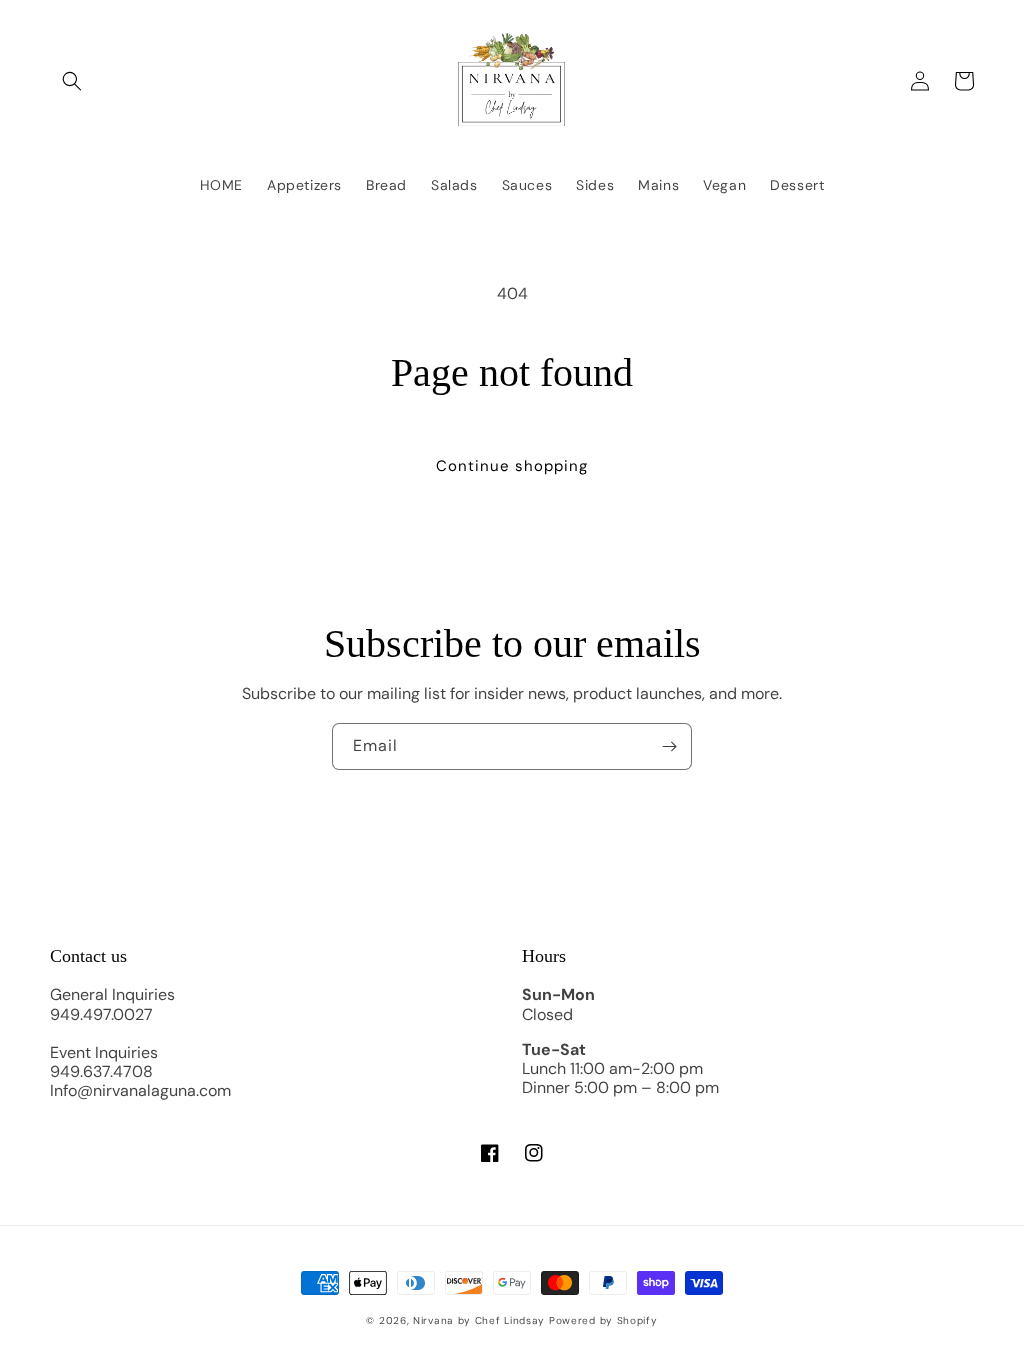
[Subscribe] (669, 746)
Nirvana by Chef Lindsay (479, 1320)
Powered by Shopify (603, 1320)
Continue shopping (512, 466)
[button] (72, 81)
